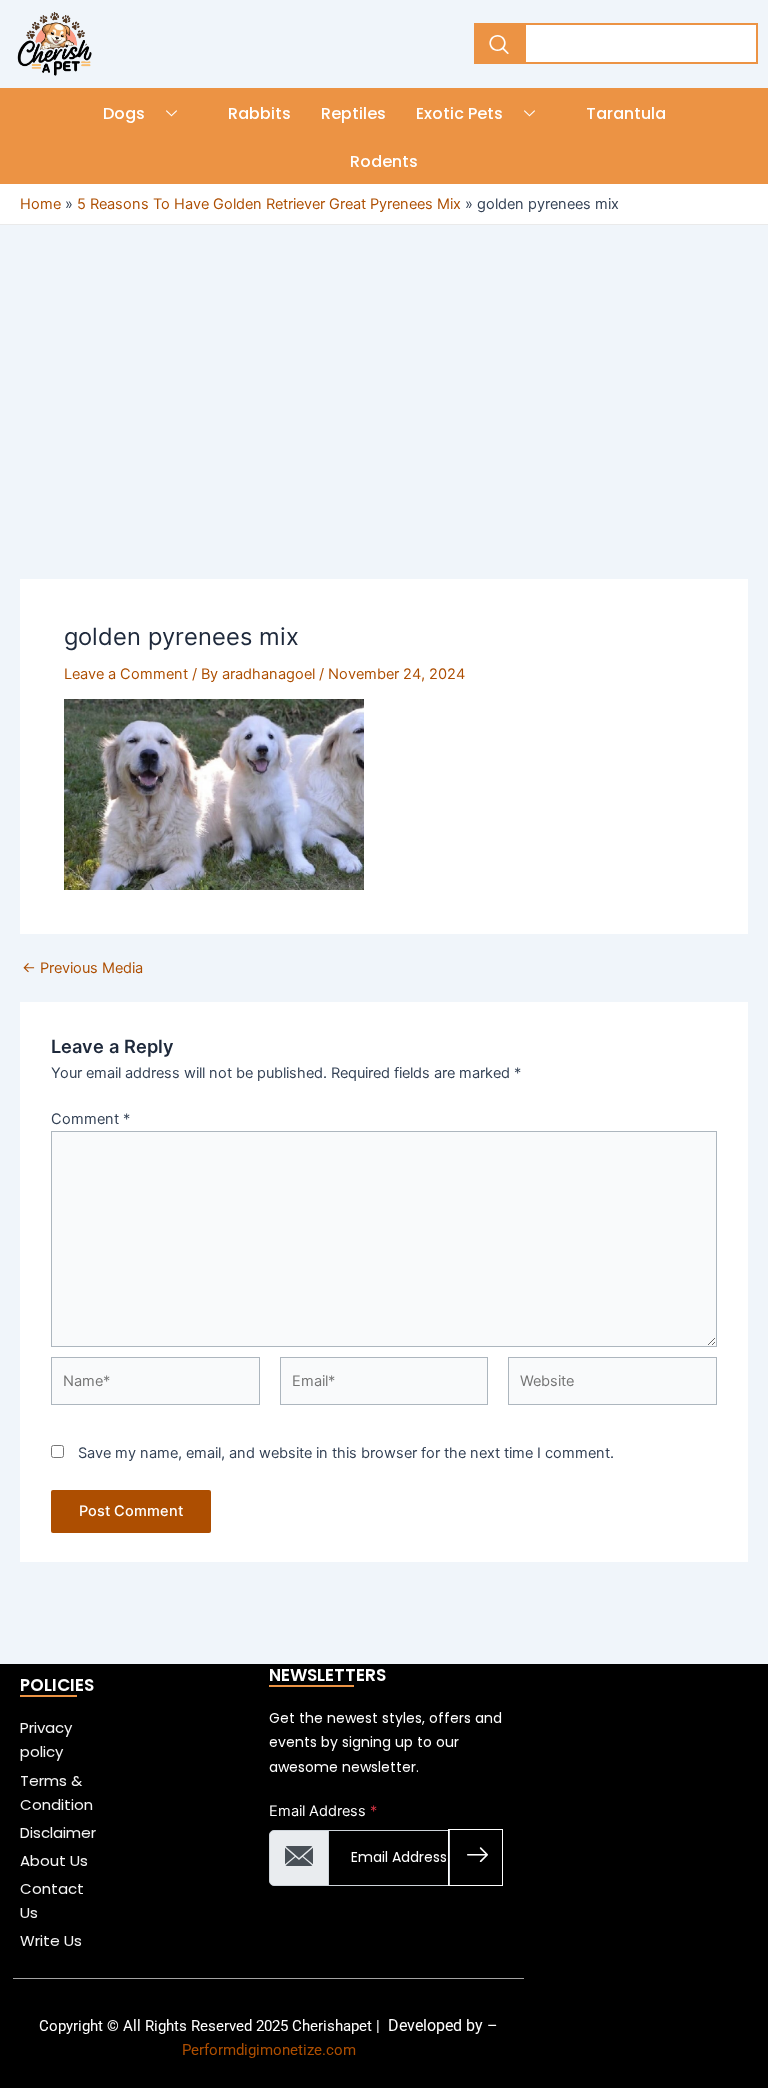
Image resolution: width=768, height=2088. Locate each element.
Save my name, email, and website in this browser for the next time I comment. (346, 1453)
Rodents (384, 161)
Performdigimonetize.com (269, 2050)
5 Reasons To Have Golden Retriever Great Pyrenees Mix (269, 204)
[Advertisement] (384, 431)
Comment (90, 1119)
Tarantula (626, 113)
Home (40, 204)
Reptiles (353, 113)
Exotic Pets (459, 113)
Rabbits (259, 113)
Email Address (323, 1811)
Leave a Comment (126, 674)
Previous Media (82, 968)
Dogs (124, 113)
